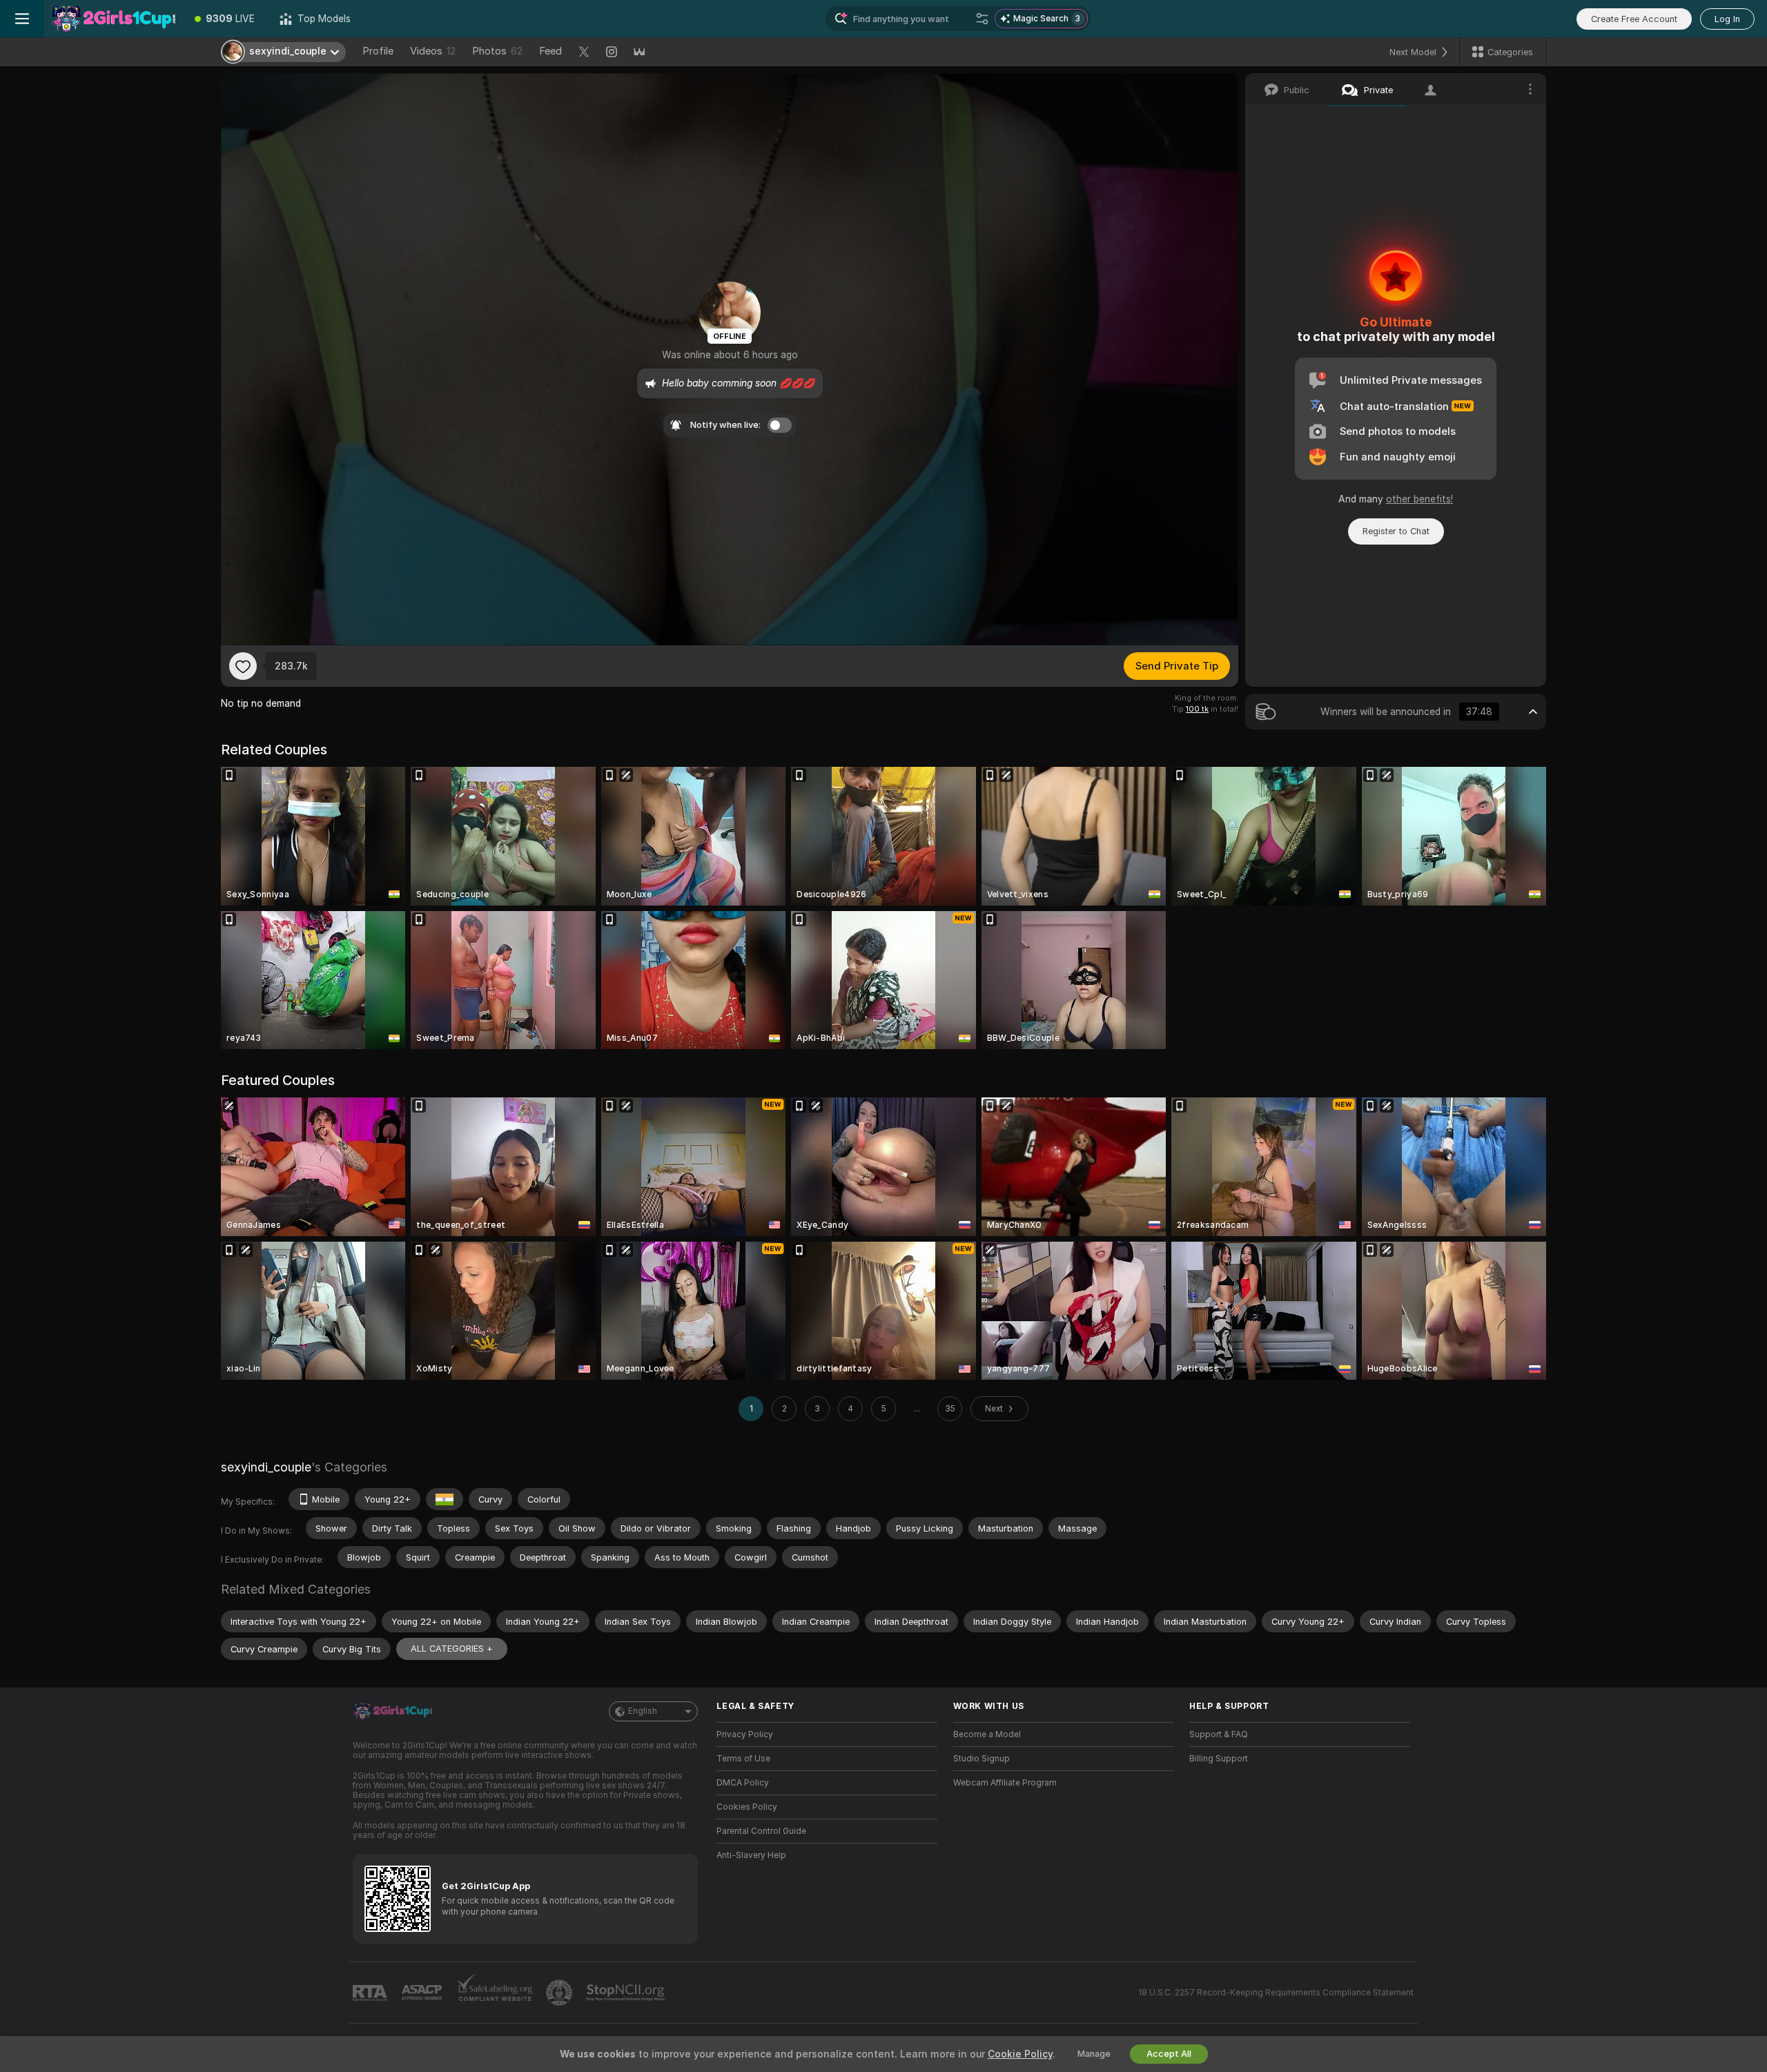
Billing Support (1219, 1759)
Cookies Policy (747, 1807)
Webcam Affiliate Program (1005, 1783)
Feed (550, 51)
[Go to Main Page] (113, 19)
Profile (378, 51)
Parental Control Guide (761, 1831)
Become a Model (987, 1734)
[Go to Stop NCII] (627, 1993)
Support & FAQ (1219, 1734)
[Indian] (445, 1499)
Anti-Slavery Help (751, 1855)
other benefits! (1419, 499)
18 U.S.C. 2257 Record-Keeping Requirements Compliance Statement (1276, 1993)
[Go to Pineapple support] (560, 1993)
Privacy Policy (745, 1734)
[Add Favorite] (243, 666)
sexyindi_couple (266, 1467)
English (643, 1711)
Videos (433, 51)
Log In (1727, 19)
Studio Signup (982, 1759)
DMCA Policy (743, 1783)
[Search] (982, 19)
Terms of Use (743, 1759)
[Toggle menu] (22, 19)
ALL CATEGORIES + (452, 1649)
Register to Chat (1396, 531)
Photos (497, 51)
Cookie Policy (1020, 2054)
